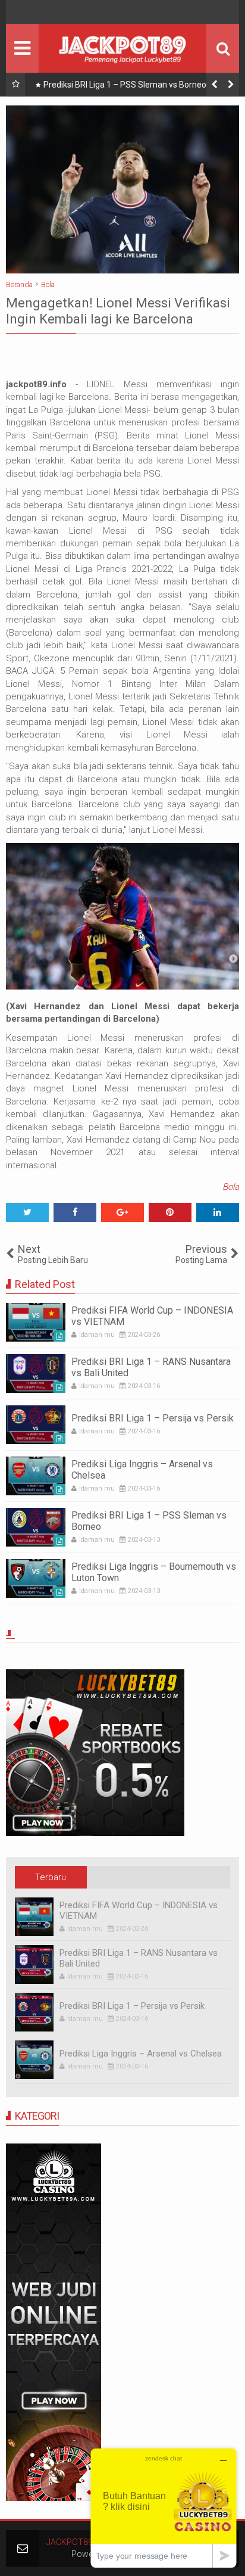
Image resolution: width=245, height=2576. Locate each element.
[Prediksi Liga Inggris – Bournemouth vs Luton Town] (36, 1578)
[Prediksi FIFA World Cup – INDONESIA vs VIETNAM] (36, 1322)
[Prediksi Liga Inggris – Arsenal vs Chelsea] (36, 1476)
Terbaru (51, 1877)
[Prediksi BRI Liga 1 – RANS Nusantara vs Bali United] (36, 1373)
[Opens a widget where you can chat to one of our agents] (164, 2508)
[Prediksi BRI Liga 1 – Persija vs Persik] (36, 1425)
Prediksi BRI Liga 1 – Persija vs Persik (153, 1418)
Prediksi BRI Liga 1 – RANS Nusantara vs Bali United (151, 1367)
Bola (231, 1187)
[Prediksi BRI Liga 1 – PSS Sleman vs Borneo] (36, 1527)
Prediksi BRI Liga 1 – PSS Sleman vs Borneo (125, 85)
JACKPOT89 (70, 2542)
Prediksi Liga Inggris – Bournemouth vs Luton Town (154, 1572)
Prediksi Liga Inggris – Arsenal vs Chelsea (142, 1470)
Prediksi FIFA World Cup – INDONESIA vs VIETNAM (152, 1316)
